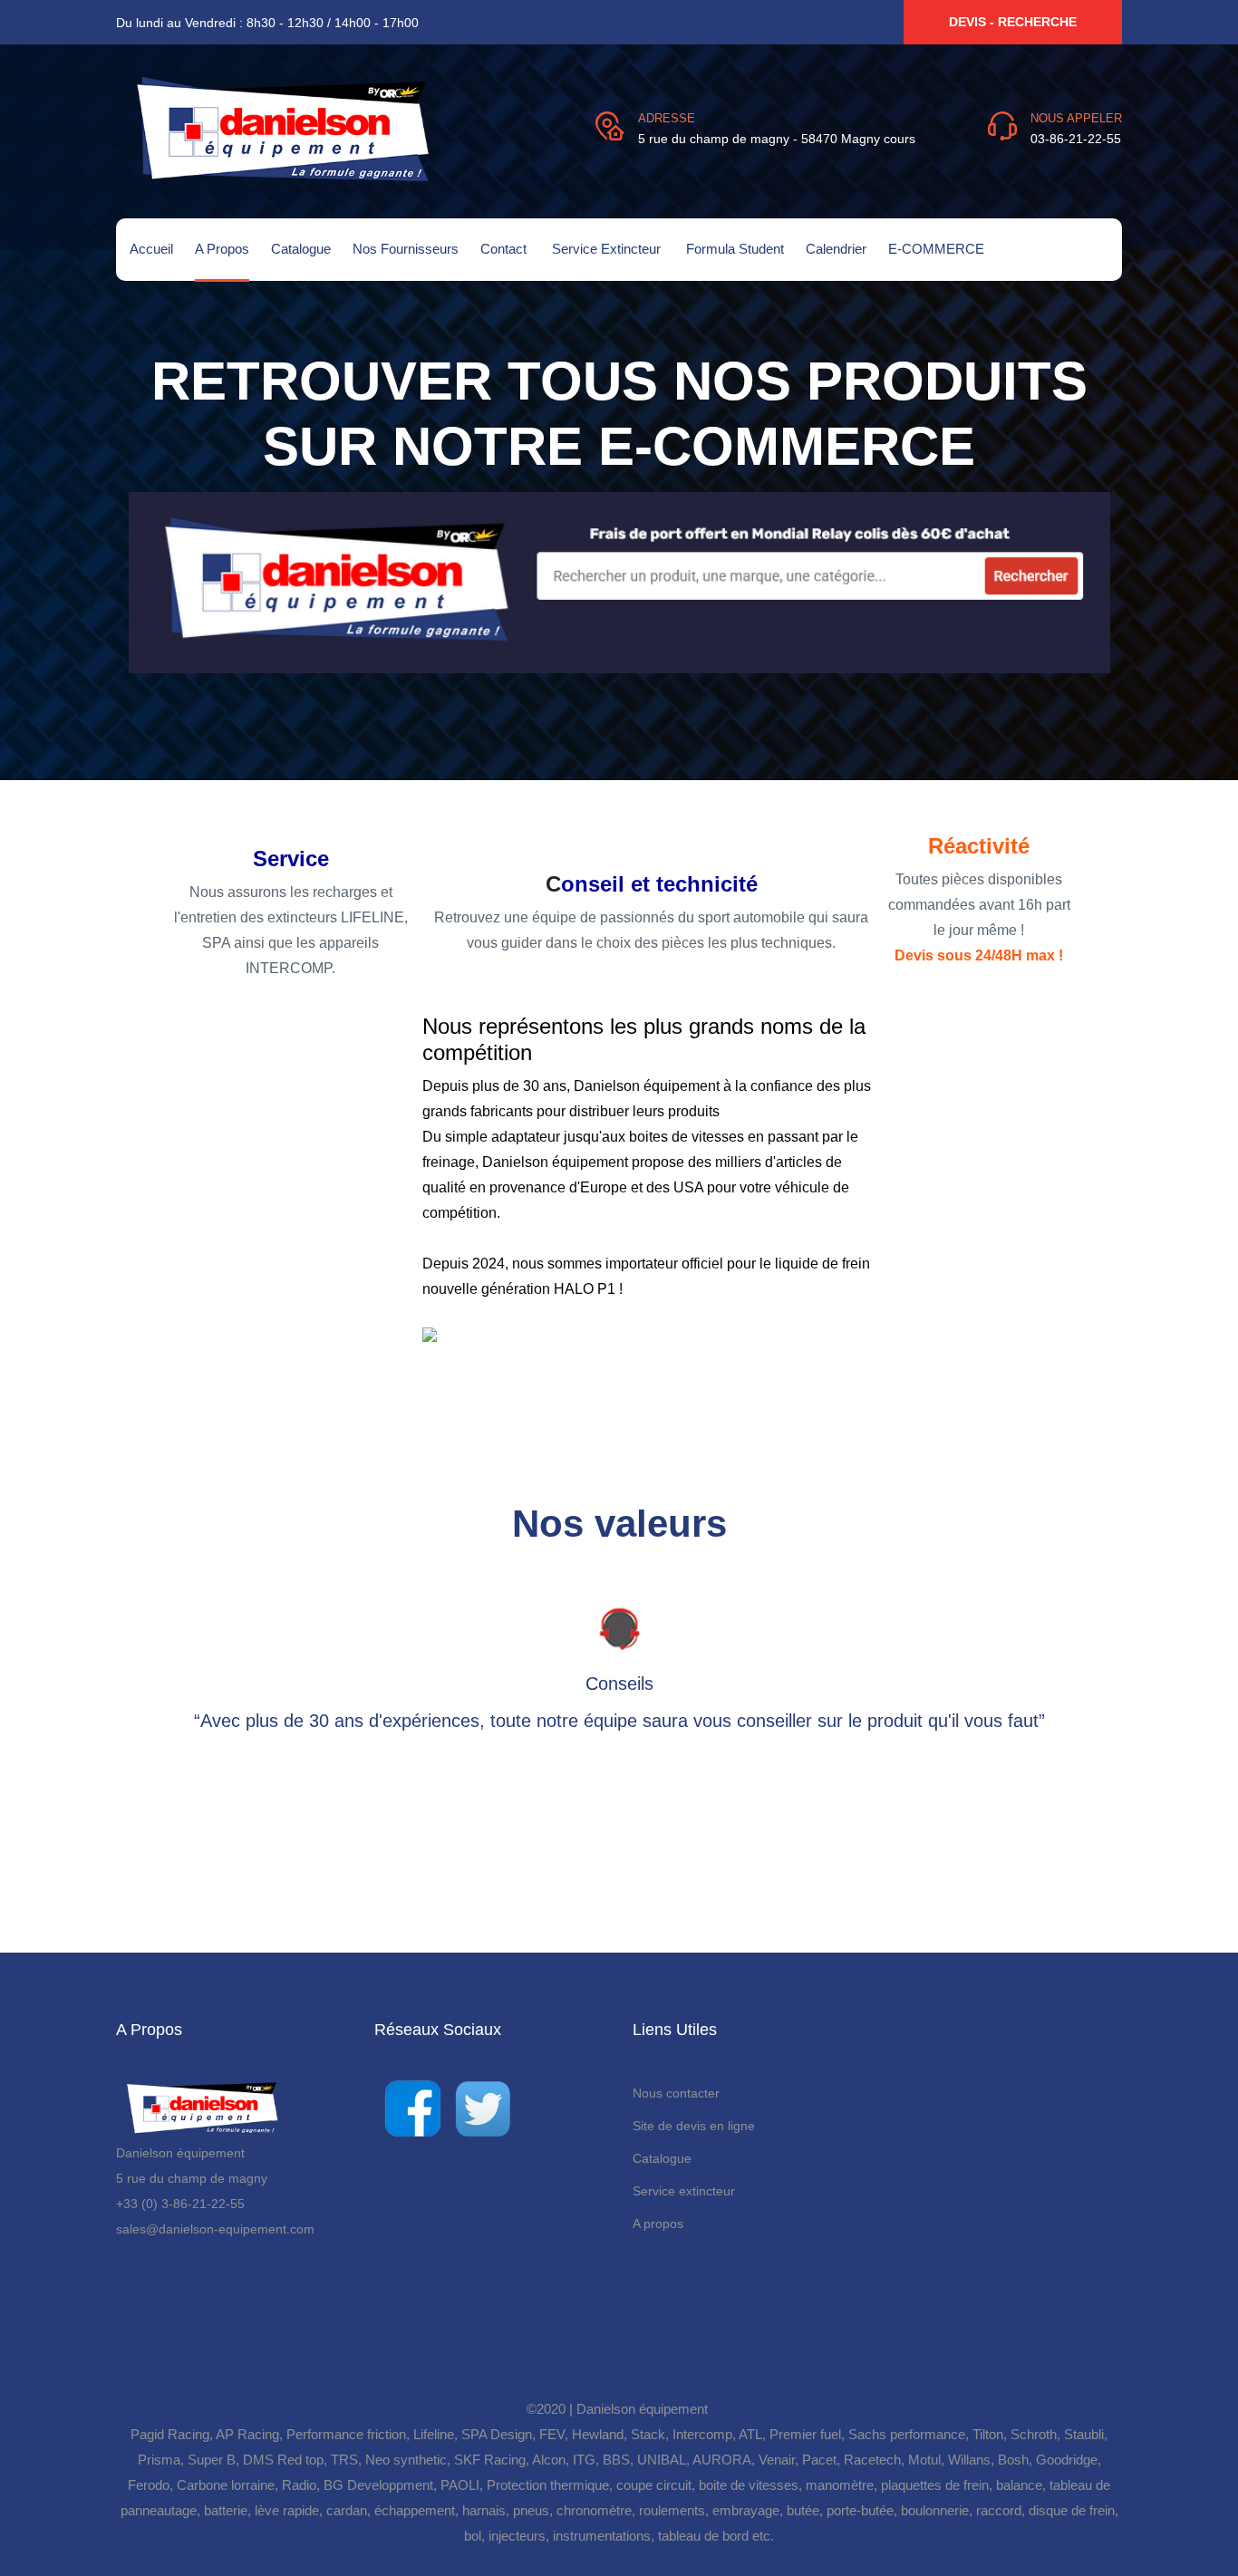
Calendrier (836, 249)
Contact (505, 249)
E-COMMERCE (936, 249)
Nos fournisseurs (406, 249)
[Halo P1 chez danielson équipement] (548, 1340)
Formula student (735, 249)
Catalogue (301, 249)
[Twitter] (483, 2106)
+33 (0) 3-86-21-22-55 (180, 2204)
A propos (222, 249)
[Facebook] (412, 2106)
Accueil (151, 249)
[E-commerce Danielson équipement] (619, 581)
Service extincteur (608, 249)
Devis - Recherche (1013, 22)
